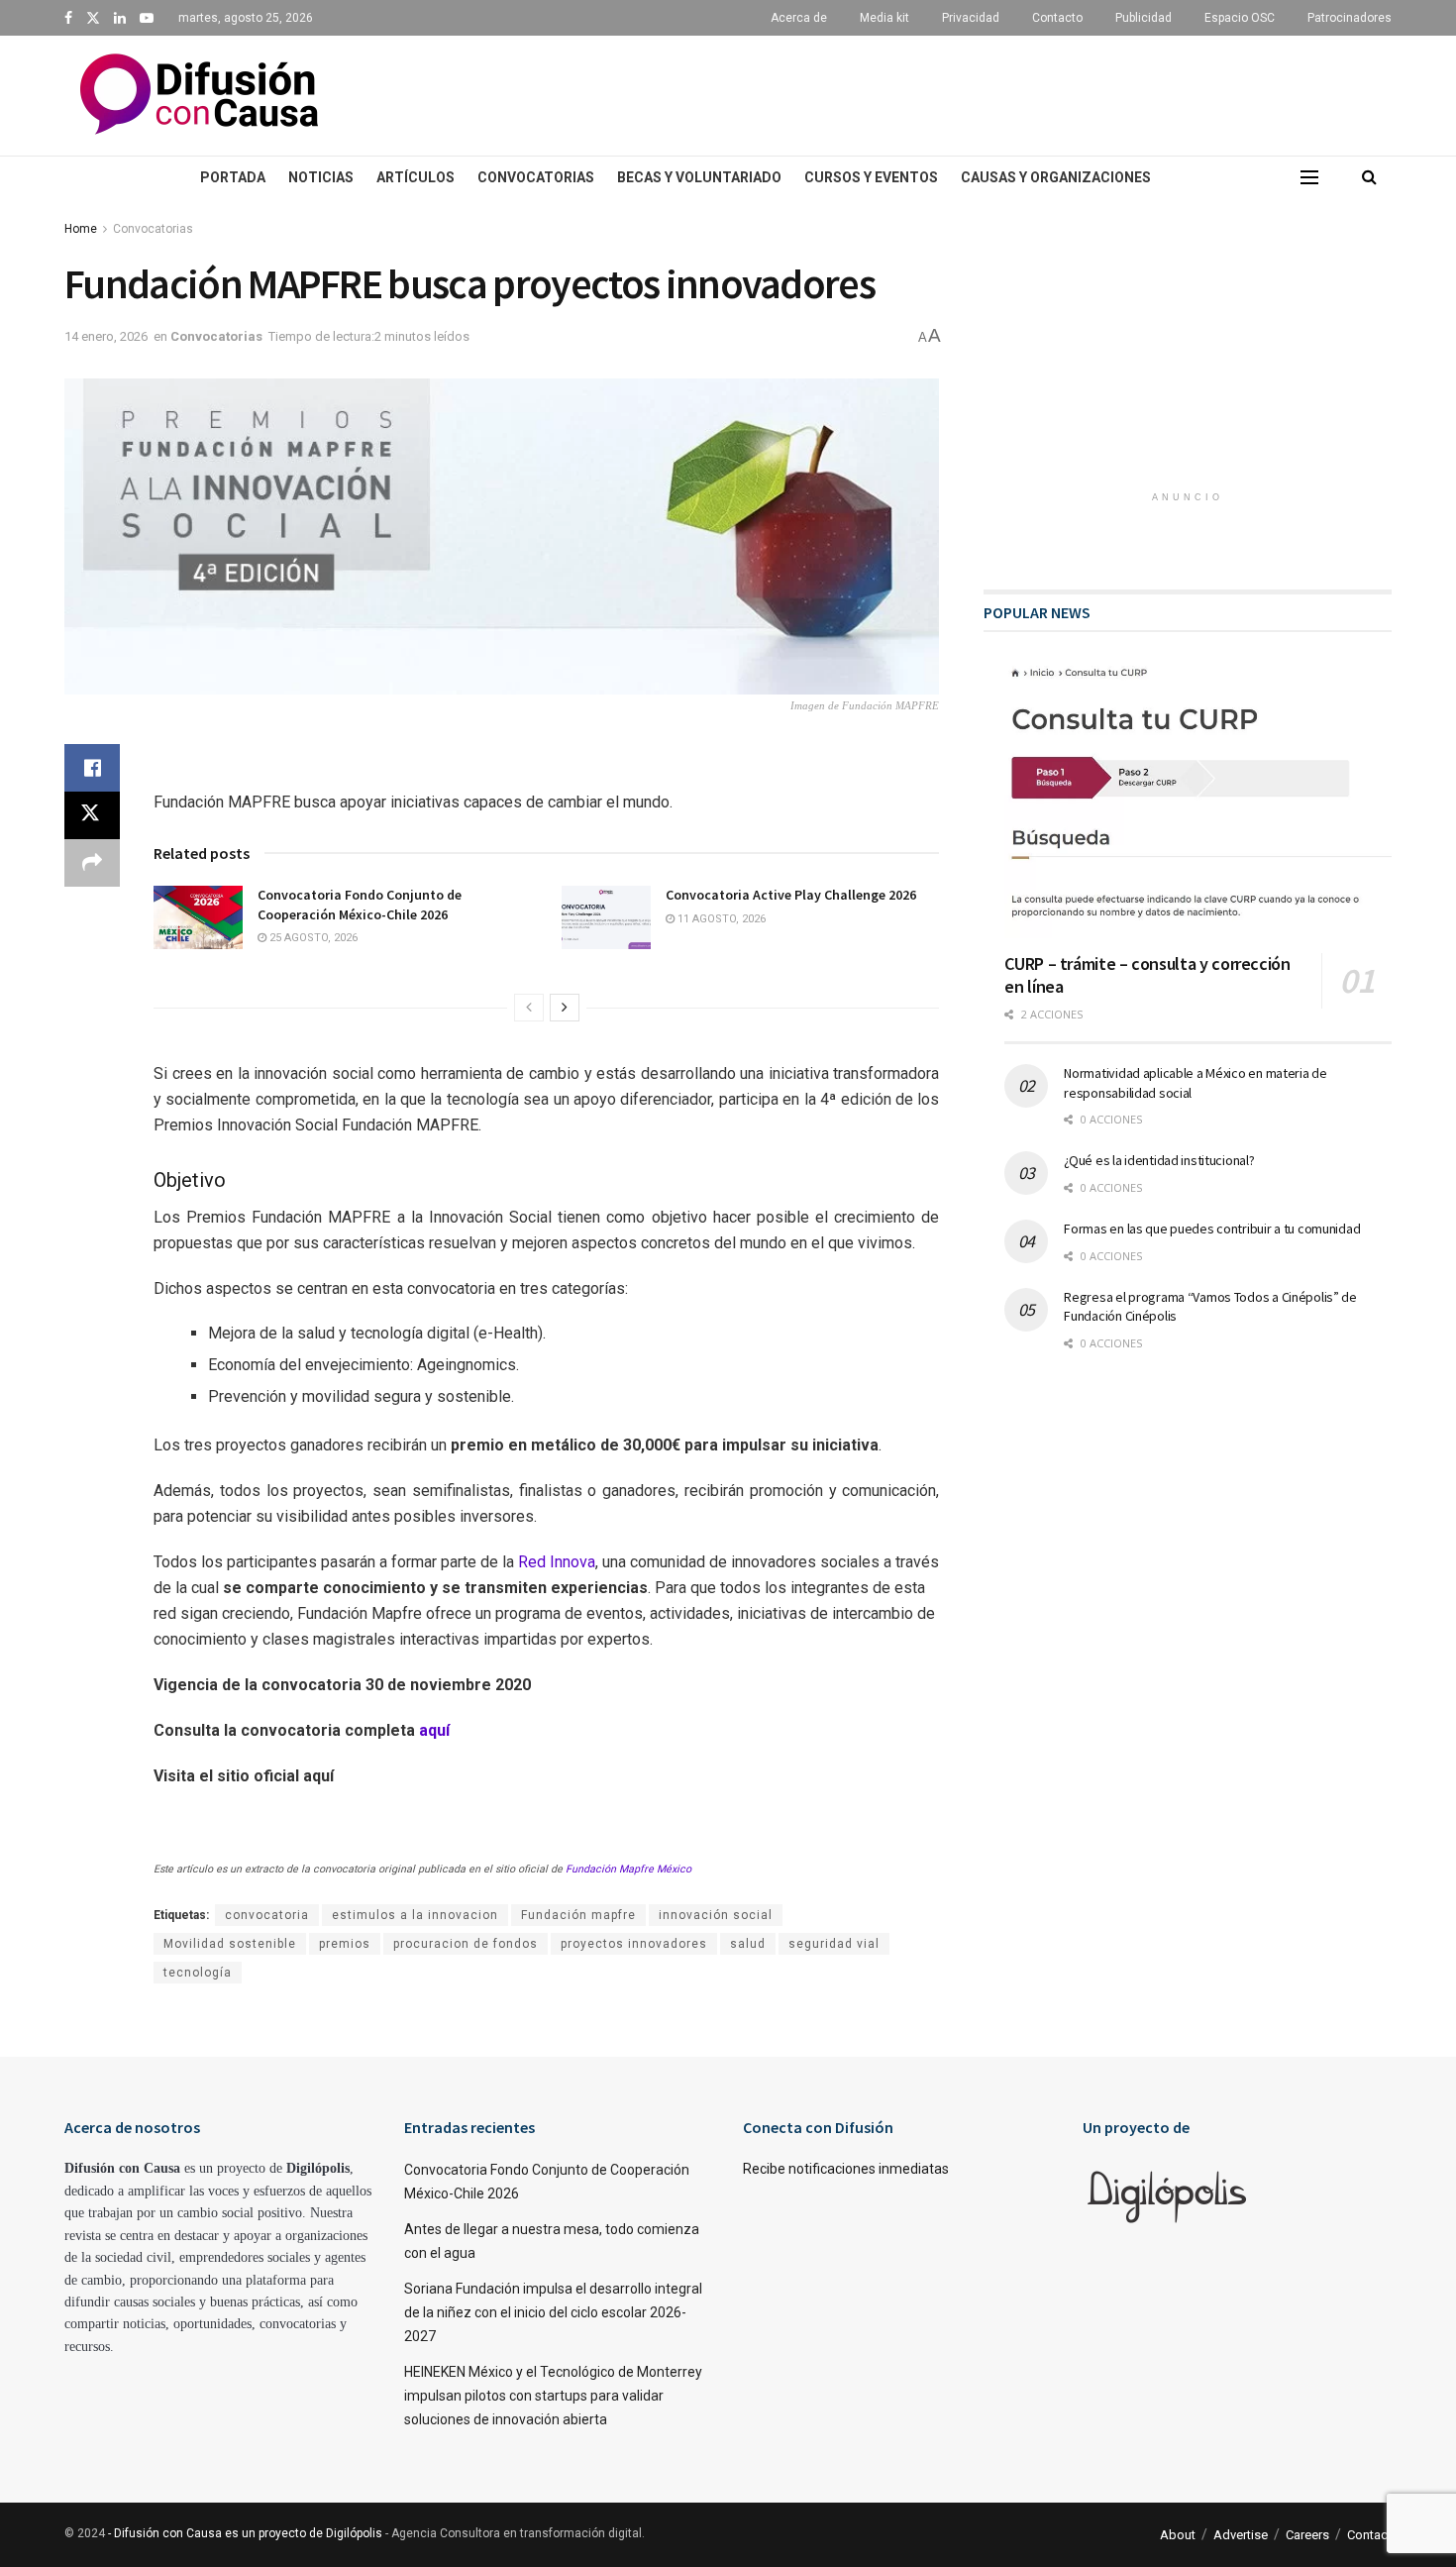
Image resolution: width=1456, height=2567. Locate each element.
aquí (434, 1730)
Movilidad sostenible (230, 1944)
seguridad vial (834, 1944)
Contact (1369, 2535)
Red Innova (557, 1562)
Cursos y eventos (871, 177)
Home (81, 229)
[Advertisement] (906, 92)
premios (345, 1944)
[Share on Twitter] (92, 815)
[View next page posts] (565, 1008)
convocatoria (267, 1915)
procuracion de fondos (466, 1944)
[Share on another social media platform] (92, 863)
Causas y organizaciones (1056, 177)
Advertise (1241, 2535)
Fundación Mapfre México (628, 1869)
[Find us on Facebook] (68, 18)
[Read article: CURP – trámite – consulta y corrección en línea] (1198, 800)
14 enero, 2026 (106, 336)
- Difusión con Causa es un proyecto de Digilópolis (245, 2533)
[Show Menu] (1309, 177)
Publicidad (1144, 18)
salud (748, 1944)
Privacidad (971, 18)
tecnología (198, 1973)
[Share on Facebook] (92, 768)
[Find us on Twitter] (93, 18)
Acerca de (799, 18)
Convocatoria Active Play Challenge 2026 (791, 895)
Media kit (884, 18)
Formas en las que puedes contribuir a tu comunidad (1212, 1229)
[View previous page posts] (529, 1008)
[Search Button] (1369, 177)
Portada (233, 177)
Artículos (416, 177)
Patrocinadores (1350, 18)
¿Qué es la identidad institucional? (1159, 1160)
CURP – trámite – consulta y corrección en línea (1147, 975)
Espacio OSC (1240, 18)
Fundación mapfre (578, 1915)
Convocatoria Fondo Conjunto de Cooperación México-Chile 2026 (360, 905)
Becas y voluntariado (699, 177)
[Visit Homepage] (199, 96)
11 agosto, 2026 (720, 919)
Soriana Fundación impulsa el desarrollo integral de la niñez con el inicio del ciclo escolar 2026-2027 (553, 2312)
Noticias (321, 177)
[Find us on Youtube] (147, 18)
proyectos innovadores (634, 1944)
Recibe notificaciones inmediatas (846, 2169)
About (1178, 2535)
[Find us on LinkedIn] (120, 18)
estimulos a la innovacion (415, 1915)
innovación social (716, 1915)
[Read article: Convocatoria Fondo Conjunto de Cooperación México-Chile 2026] (198, 917)
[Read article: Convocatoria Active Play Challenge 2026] (606, 917)
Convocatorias (536, 177)
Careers (1307, 2535)
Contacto (1057, 18)
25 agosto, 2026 (312, 938)
